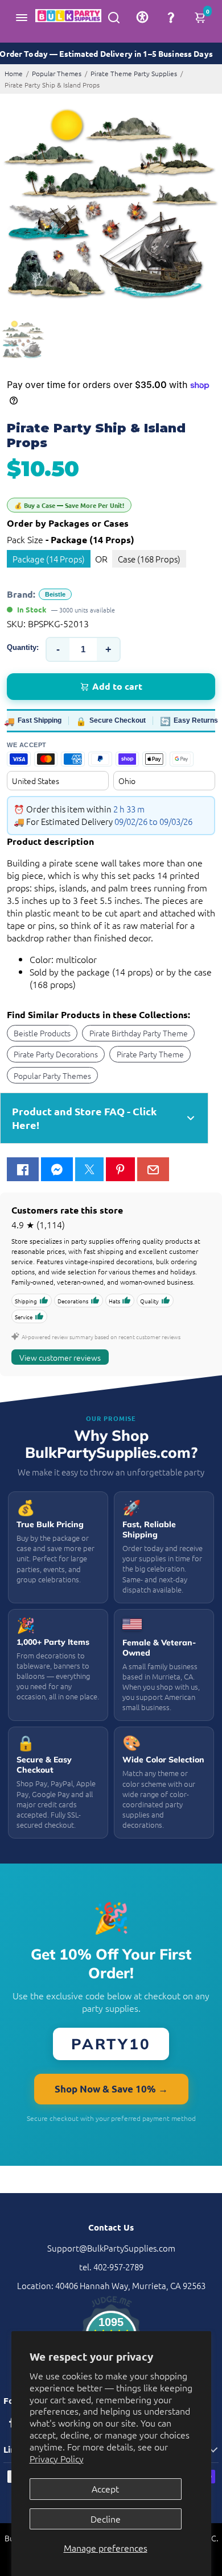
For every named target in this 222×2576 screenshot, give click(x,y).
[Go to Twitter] (89, 1169)
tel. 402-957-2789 (111, 2267)
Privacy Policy (57, 2458)
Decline (106, 2519)
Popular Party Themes (52, 1076)
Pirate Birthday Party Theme (139, 1033)
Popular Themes (57, 73)
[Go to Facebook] (23, 1169)
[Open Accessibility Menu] (142, 17)
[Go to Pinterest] (120, 1169)
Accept (105, 2489)
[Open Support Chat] (171, 17)
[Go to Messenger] (57, 1169)
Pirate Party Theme (150, 1054)
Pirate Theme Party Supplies (134, 73)
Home (14, 73)
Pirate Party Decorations (56, 1054)
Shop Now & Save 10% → (111, 2089)
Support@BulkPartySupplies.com (111, 2248)
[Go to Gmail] (153, 1169)
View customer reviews (60, 1357)
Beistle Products (42, 1033)
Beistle (55, 594)
